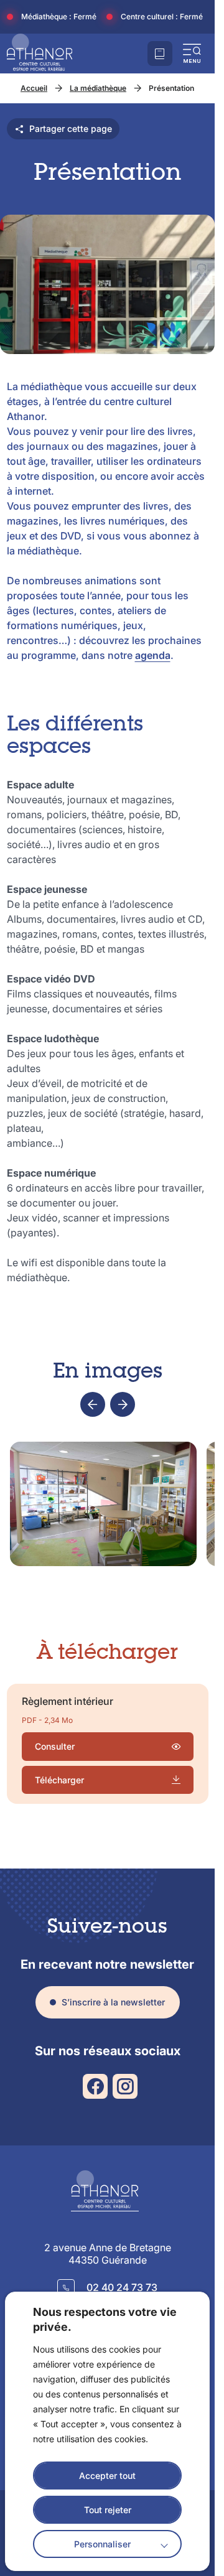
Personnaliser (102, 2544)
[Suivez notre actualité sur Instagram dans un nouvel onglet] (125, 2086)
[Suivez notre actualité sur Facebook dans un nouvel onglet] (95, 2086)
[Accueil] (40, 54)
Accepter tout (107, 2476)
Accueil (34, 88)
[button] (192, 54)
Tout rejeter (108, 2510)
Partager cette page (71, 128)
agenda (153, 655)
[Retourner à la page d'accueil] (108, 2191)
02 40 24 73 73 (122, 2287)
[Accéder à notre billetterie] (160, 54)
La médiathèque (98, 88)
